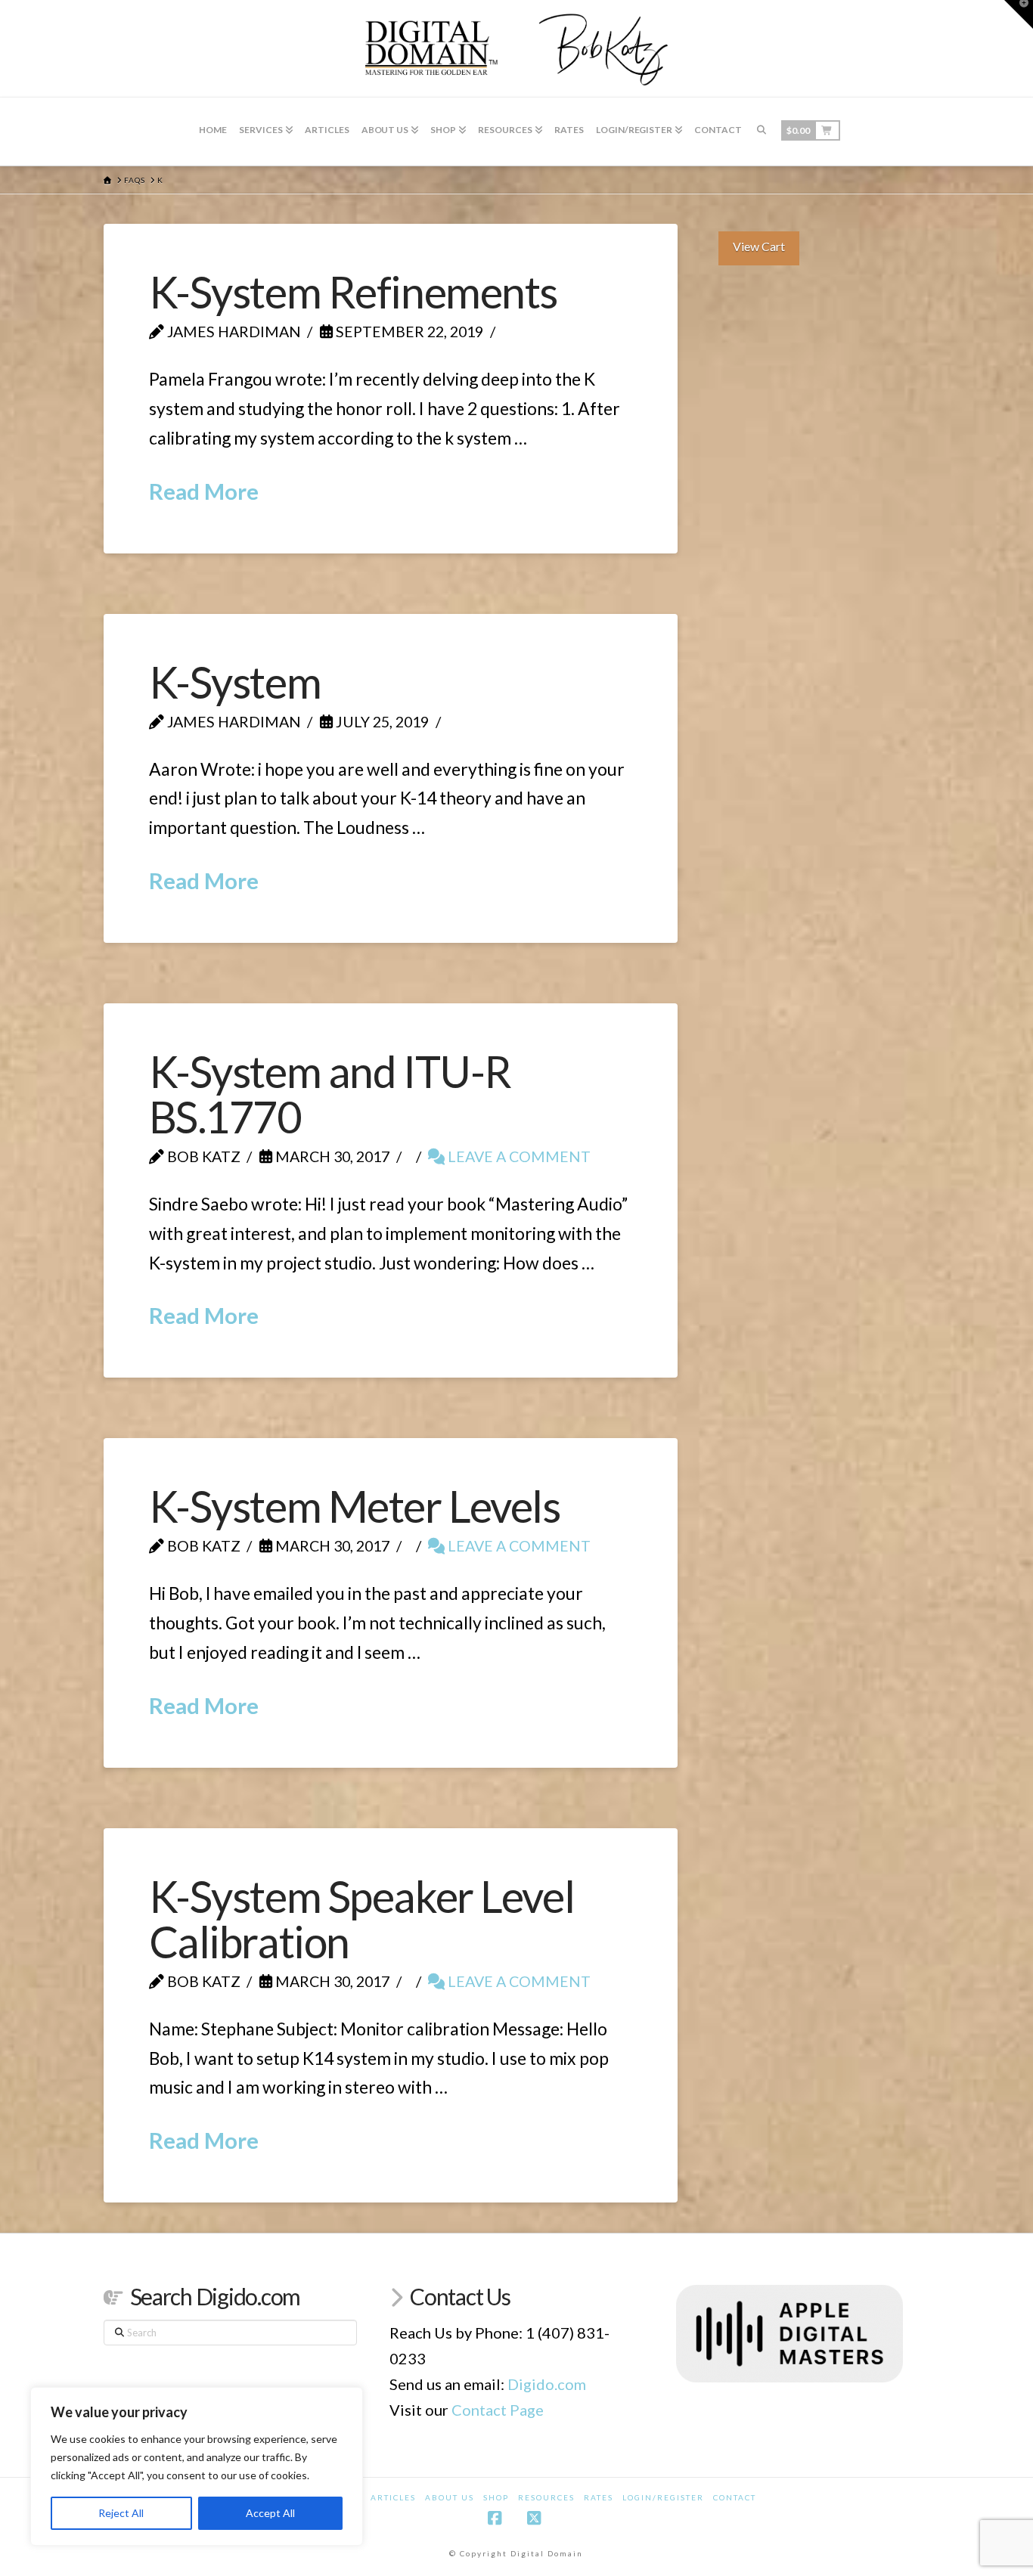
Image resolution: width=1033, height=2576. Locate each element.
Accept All (270, 2513)
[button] (1019, 14)
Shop (496, 2497)
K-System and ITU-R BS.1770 (330, 1094)
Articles (393, 2497)
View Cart (759, 246)
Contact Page (498, 2410)
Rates (599, 2497)
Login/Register (663, 2497)
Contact (735, 2497)
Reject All (121, 2513)
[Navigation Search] (762, 132)
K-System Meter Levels (355, 1506)
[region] (197, 2466)
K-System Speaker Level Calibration (362, 1919)
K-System (235, 682)
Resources (546, 2497)
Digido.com (547, 2384)
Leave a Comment (518, 1156)
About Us (450, 2497)
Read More (204, 491)
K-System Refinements (353, 292)
